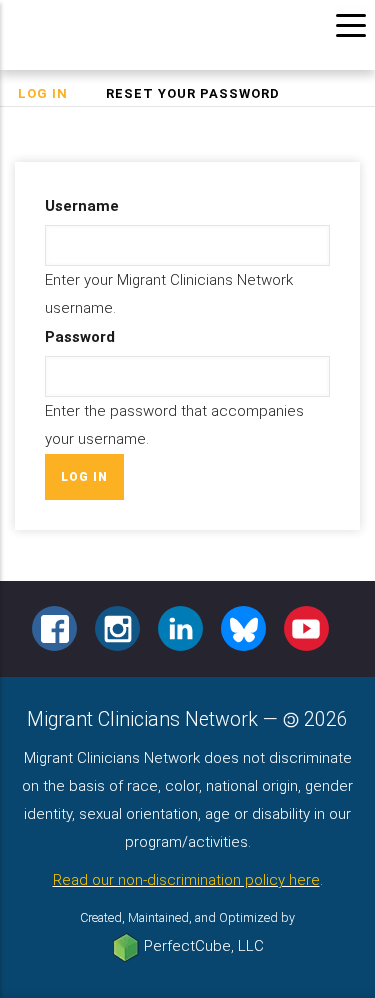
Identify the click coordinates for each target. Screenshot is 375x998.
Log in (52, 96)
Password (80, 337)
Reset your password (193, 93)
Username (82, 206)
